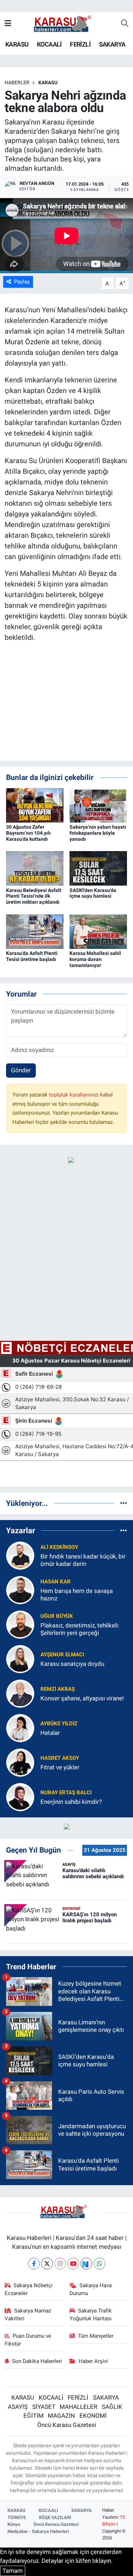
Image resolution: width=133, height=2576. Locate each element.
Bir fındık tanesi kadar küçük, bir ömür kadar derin (83, 1560)
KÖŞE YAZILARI (55, 2517)
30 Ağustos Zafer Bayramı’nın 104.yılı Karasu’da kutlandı (28, 833)
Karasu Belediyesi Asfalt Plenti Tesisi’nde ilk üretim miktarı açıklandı (34, 896)
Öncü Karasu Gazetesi (67, 2425)
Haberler (17, 83)
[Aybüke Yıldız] (20, 1727)
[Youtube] (73, 2264)
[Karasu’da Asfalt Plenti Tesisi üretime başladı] (35, 931)
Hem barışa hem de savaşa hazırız (77, 1595)
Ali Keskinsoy (59, 1547)
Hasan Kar (56, 1582)
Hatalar (50, 1733)
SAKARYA (112, 44)
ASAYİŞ (18, 2407)
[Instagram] (60, 2264)
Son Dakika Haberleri (37, 2361)
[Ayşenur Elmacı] (20, 1658)
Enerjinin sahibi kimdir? (71, 1802)
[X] (47, 2264)
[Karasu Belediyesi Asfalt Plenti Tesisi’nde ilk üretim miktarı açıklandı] (35, 868)
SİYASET (44, 2407)
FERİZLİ (80, 44)
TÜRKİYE (17, 2517)
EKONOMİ (93, 2416)
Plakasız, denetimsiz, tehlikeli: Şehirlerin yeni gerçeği (80, 1629)
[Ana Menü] (8, 23)
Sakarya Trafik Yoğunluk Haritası (91, 2315)
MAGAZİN (61, 2416)
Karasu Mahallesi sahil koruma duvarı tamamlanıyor (95, 959)
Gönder (21, 1070)
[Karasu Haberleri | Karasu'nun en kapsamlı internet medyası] (66, 23)
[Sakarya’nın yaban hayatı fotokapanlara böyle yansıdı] (98, 805)
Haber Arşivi (93, 2361)
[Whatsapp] (99, 2264)
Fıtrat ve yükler (60, 1767)
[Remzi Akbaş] (20, 1693)
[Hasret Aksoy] (20, 1762)
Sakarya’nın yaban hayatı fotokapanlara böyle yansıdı (98, 833)
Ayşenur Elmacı (62, 1655)
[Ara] (125, 24)
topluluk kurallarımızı (74, 1095)
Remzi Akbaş (58, 1689)
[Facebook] (34, 2264)
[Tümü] (124, 1503)
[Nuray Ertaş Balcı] (20, 1796)
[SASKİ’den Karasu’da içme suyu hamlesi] (98, 868)
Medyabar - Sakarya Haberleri (38, 2531)
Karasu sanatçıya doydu (72, 1664)
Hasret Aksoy (60, 1758)
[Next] (86, 2264)
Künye (14, 2524)
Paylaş (22, 282)
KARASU (17, 44)
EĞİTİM (34, 2416)
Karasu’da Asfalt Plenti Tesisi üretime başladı (32, 956)
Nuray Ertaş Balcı (66, 1792)
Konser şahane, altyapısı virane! (82, 1698)
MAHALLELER (78, 2407)
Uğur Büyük (57, 1616)
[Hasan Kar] (20, 1589)
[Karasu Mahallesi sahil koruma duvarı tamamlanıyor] (98, 931)
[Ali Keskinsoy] (20, 1555)
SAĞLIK (112, 2407)
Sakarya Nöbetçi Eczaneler (29, 2289)
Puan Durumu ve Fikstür (28, 2340)
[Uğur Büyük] (20, 1624)
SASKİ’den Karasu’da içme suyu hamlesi (93, 893)
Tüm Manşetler (96, 2336)
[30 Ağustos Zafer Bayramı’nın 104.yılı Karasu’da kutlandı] (35, 805)
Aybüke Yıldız (59, 1723)
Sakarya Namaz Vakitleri (28, 2315)
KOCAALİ (49, 44)
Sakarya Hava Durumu (91, 2289)
